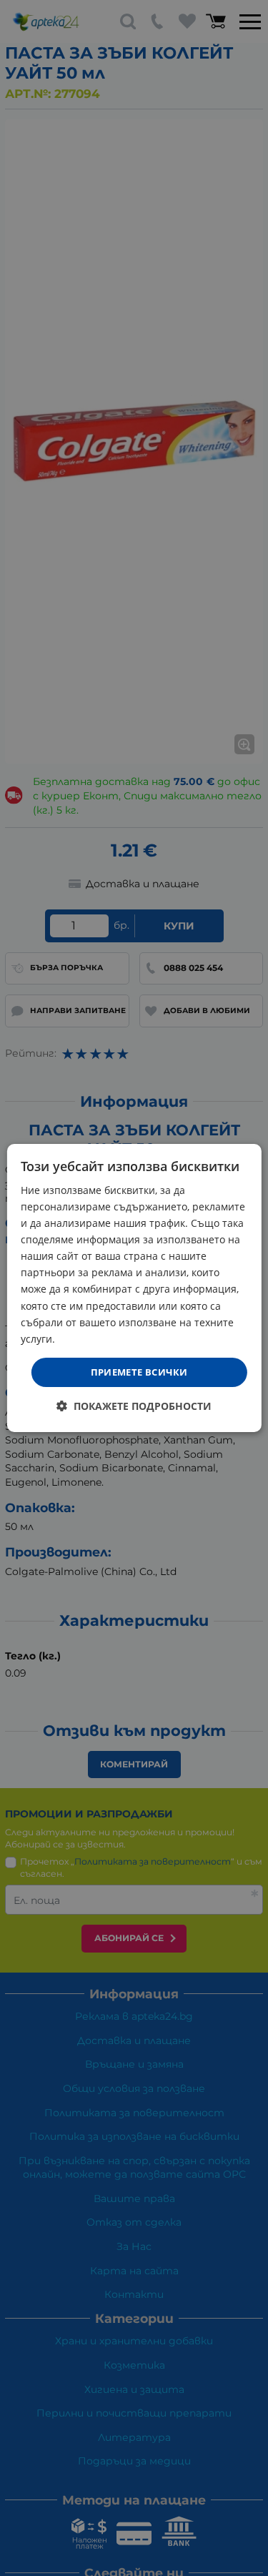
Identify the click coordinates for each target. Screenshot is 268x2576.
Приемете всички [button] (139, 1372)
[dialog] (134, 1288)
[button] (134, 1406)
